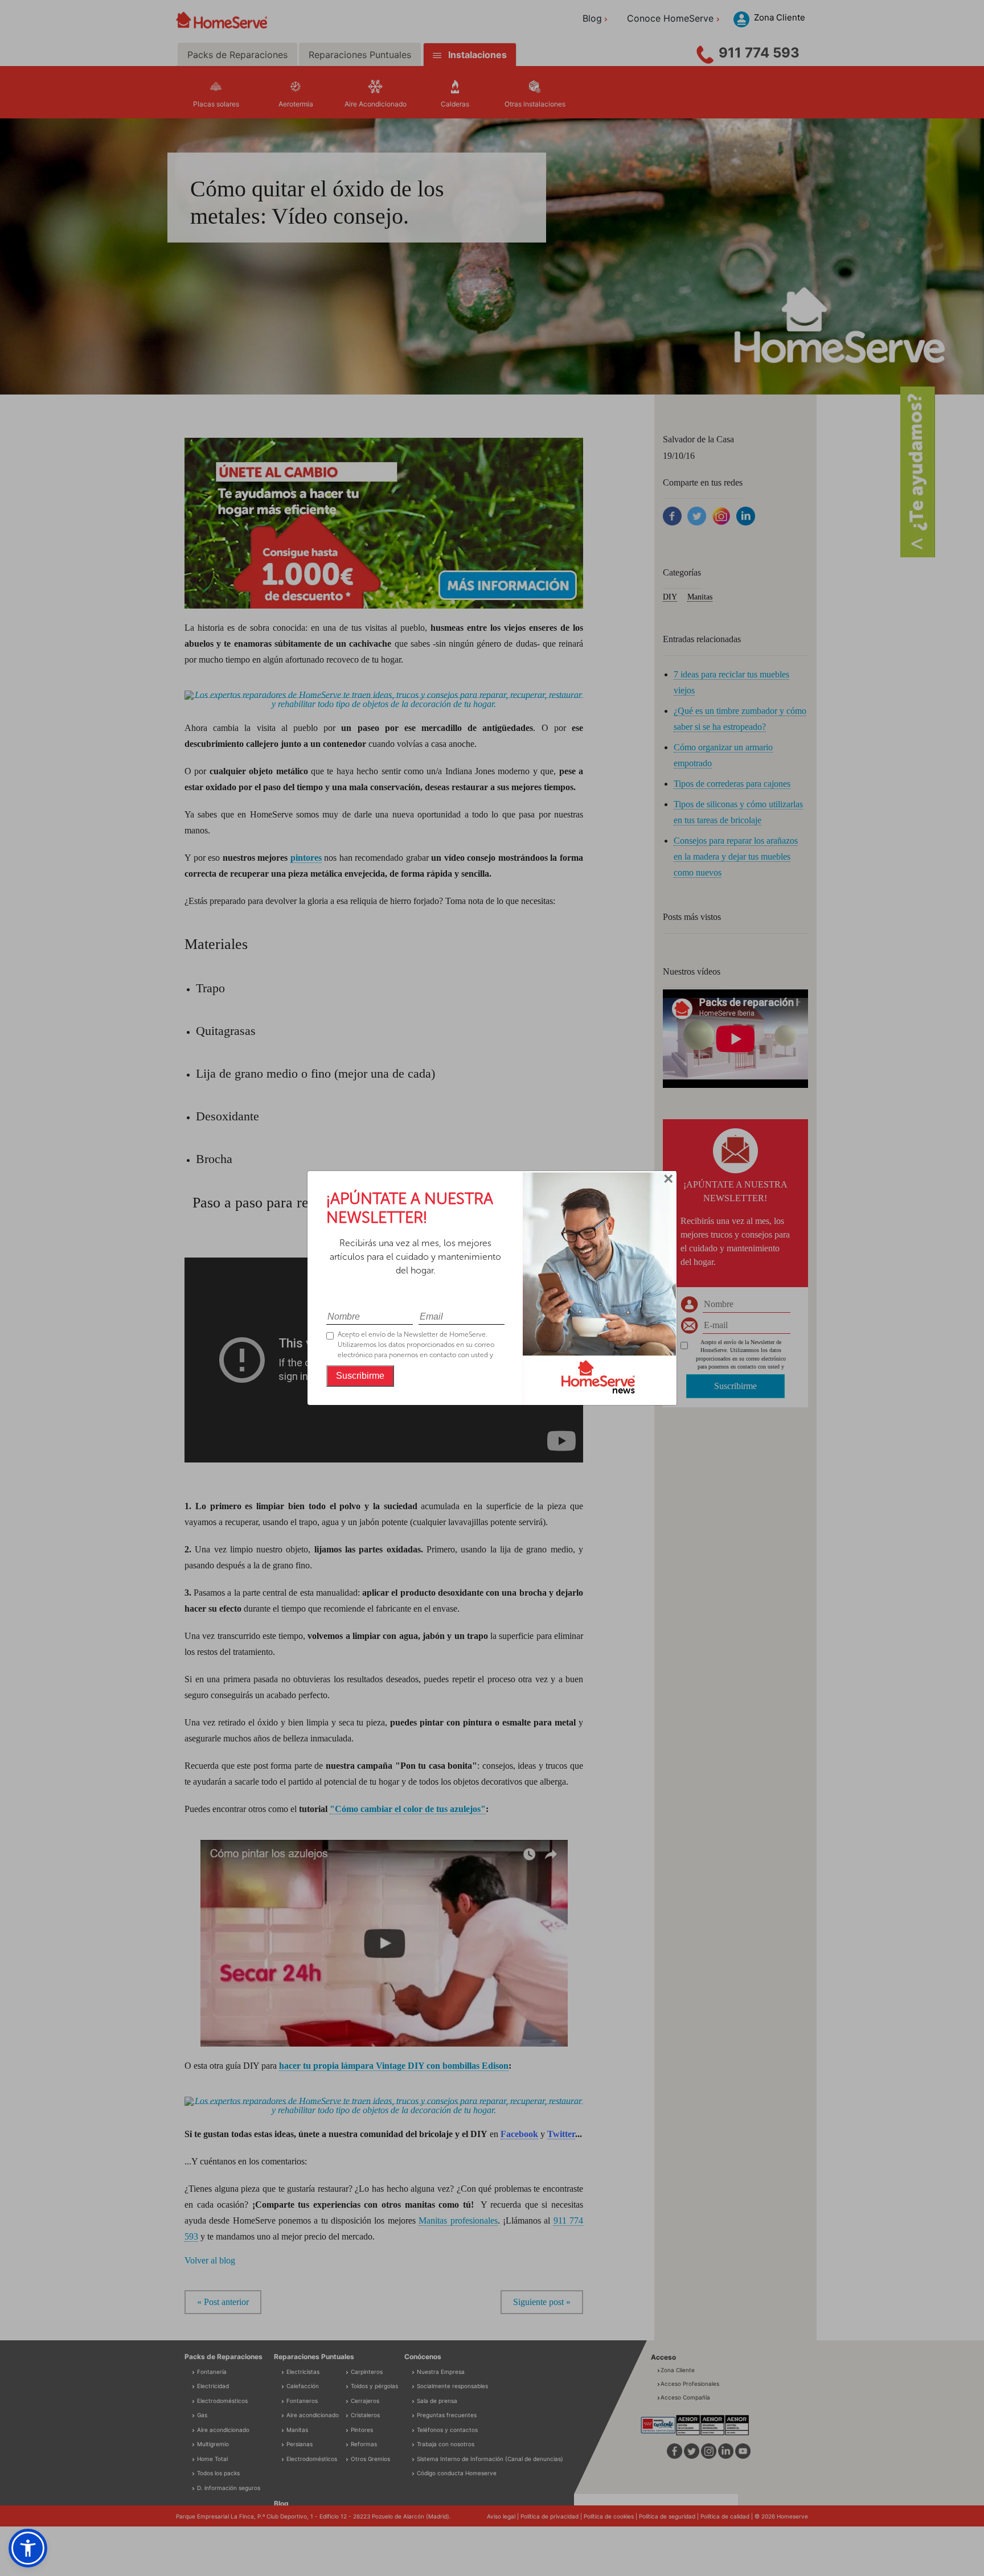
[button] (28, 2548)
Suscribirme (360, 1376)
